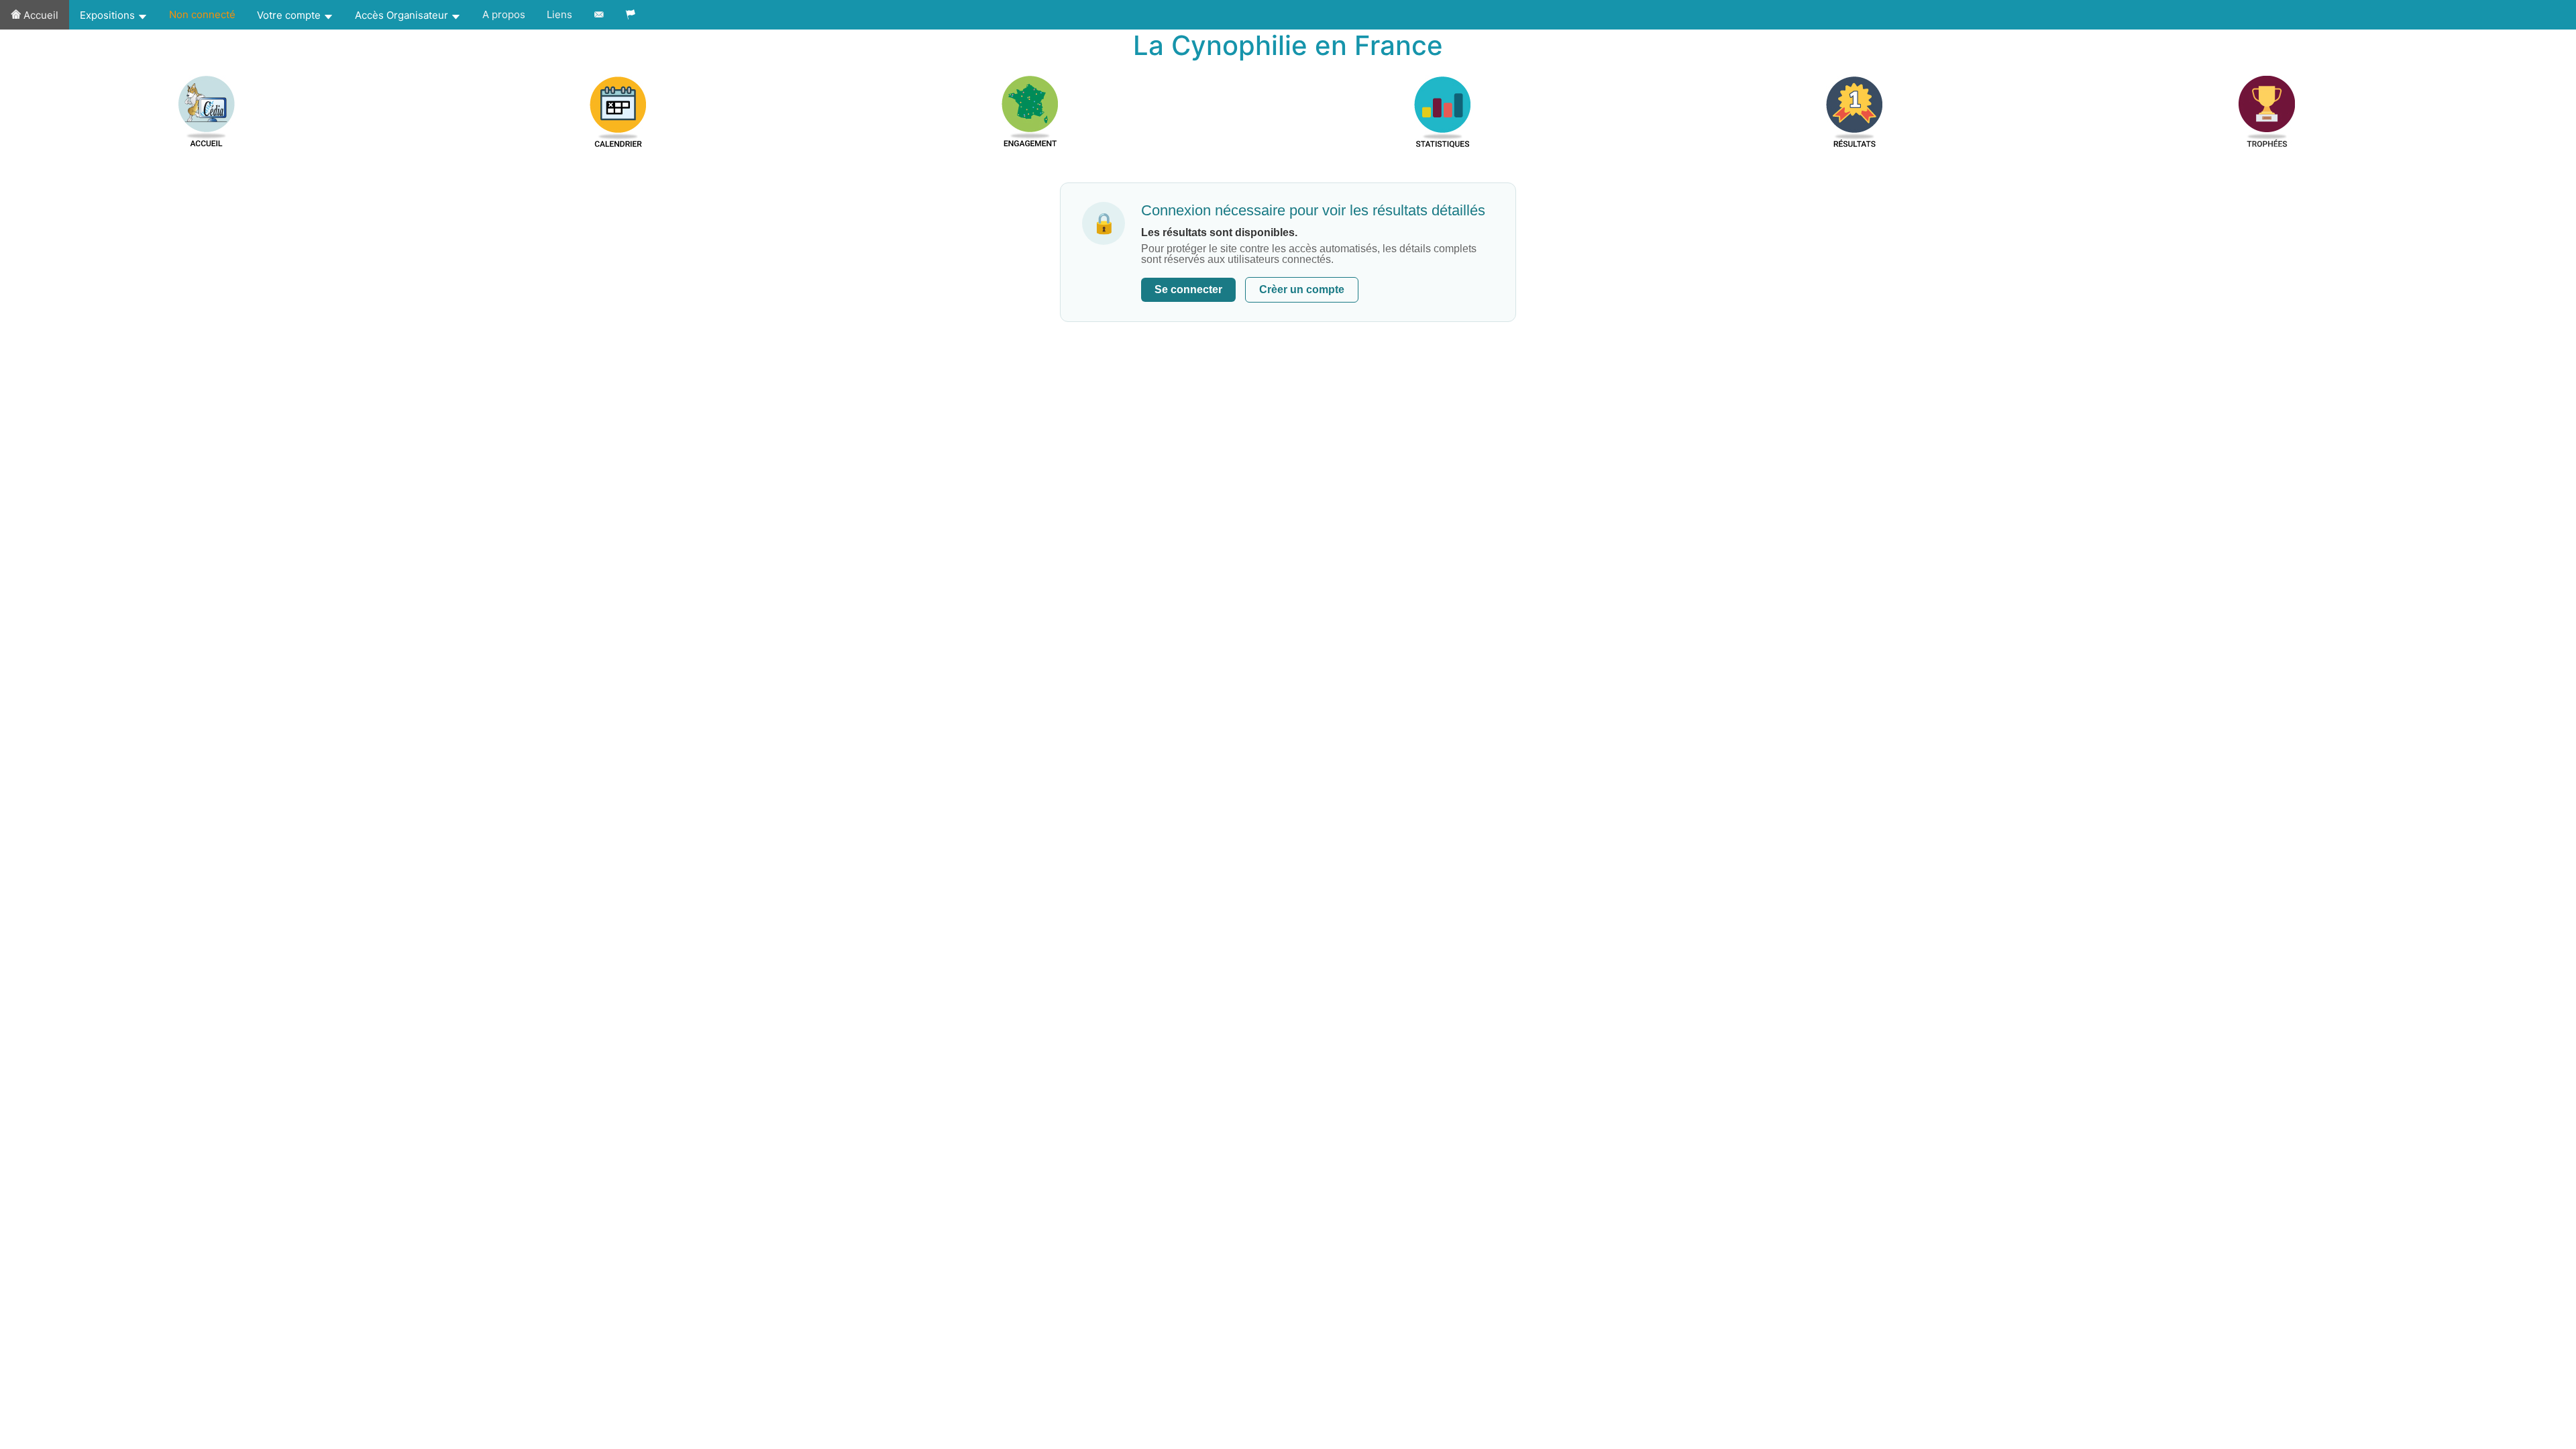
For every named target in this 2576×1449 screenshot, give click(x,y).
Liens (559, 14)
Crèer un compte (1302, 289)
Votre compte (290, 15)
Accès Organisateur (403, 15)
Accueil (40, 15)
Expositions (109, 15)
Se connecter (1188, 289)
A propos (504, 14)
